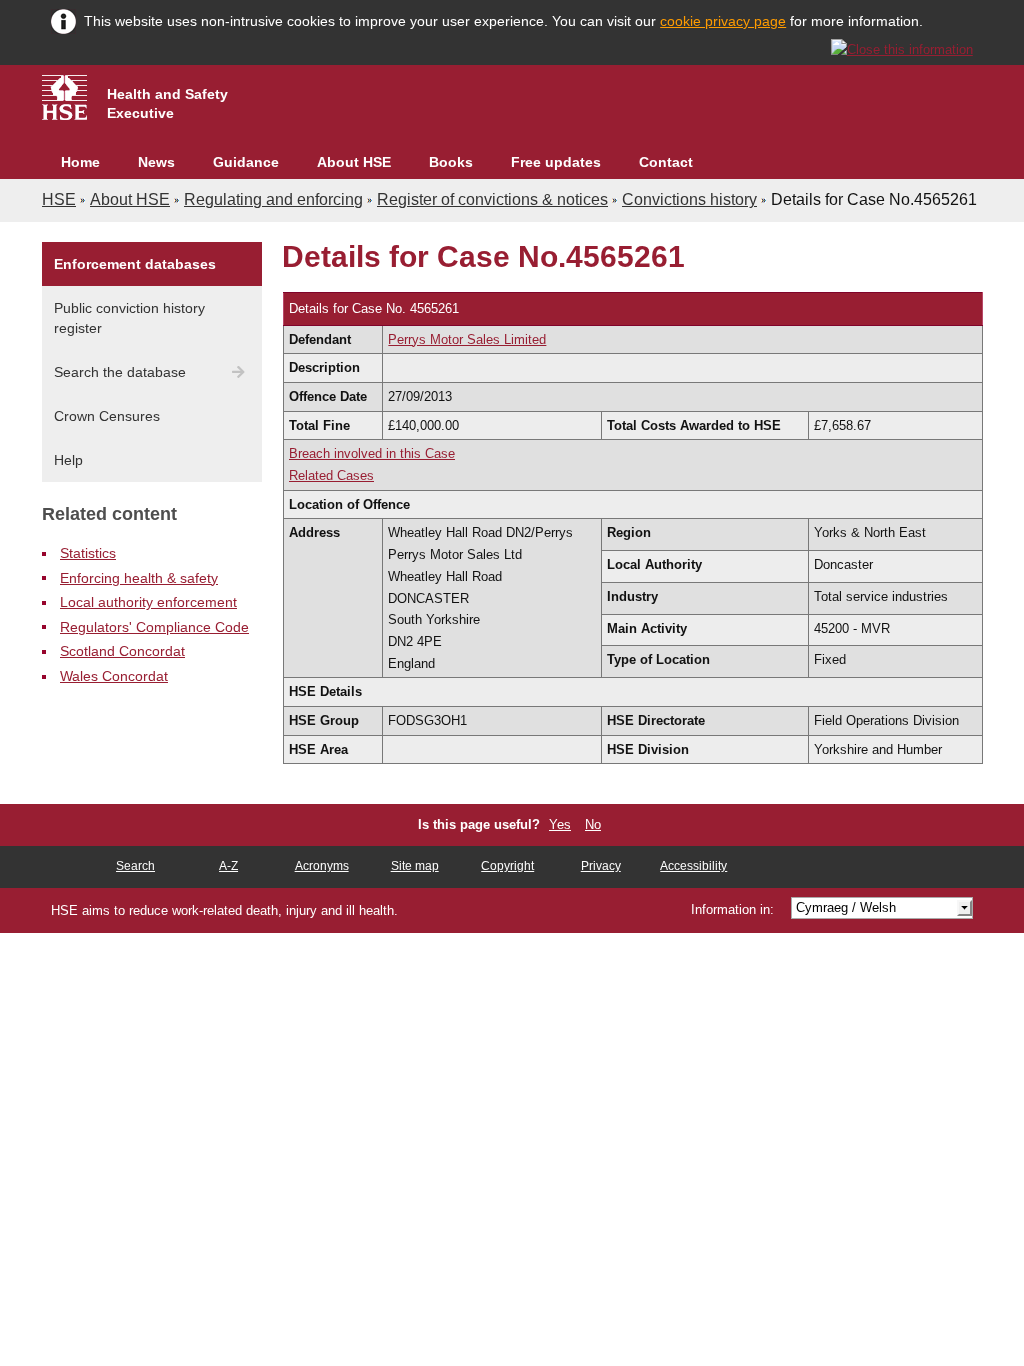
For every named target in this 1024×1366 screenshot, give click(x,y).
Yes (560, 824)
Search (135, 866)
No (593, 824)
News (156, 162)
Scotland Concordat (122, 651)
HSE (59, 199)
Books (451, 162)
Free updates (556, 162)
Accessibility (693, 866)
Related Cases (331, 475)
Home (80, 162)
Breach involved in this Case (372, 453)
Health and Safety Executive (167, 103)
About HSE (354, 162)
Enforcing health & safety (139, 578)
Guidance (246, 162)
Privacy (601, 866)
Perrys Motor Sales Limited (467, 339)
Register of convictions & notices (492, 199)
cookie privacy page (723, 21)
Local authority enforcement (148, 602)
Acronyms (322, 866)
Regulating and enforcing (273, 199)
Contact (666, 162)
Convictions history (689, 199)
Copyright (507, 866)
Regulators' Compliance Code (154, 627)
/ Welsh (846, 907)
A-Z (228, 866)
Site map (415, 866)
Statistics (88, 553)
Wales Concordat (114, 676)
